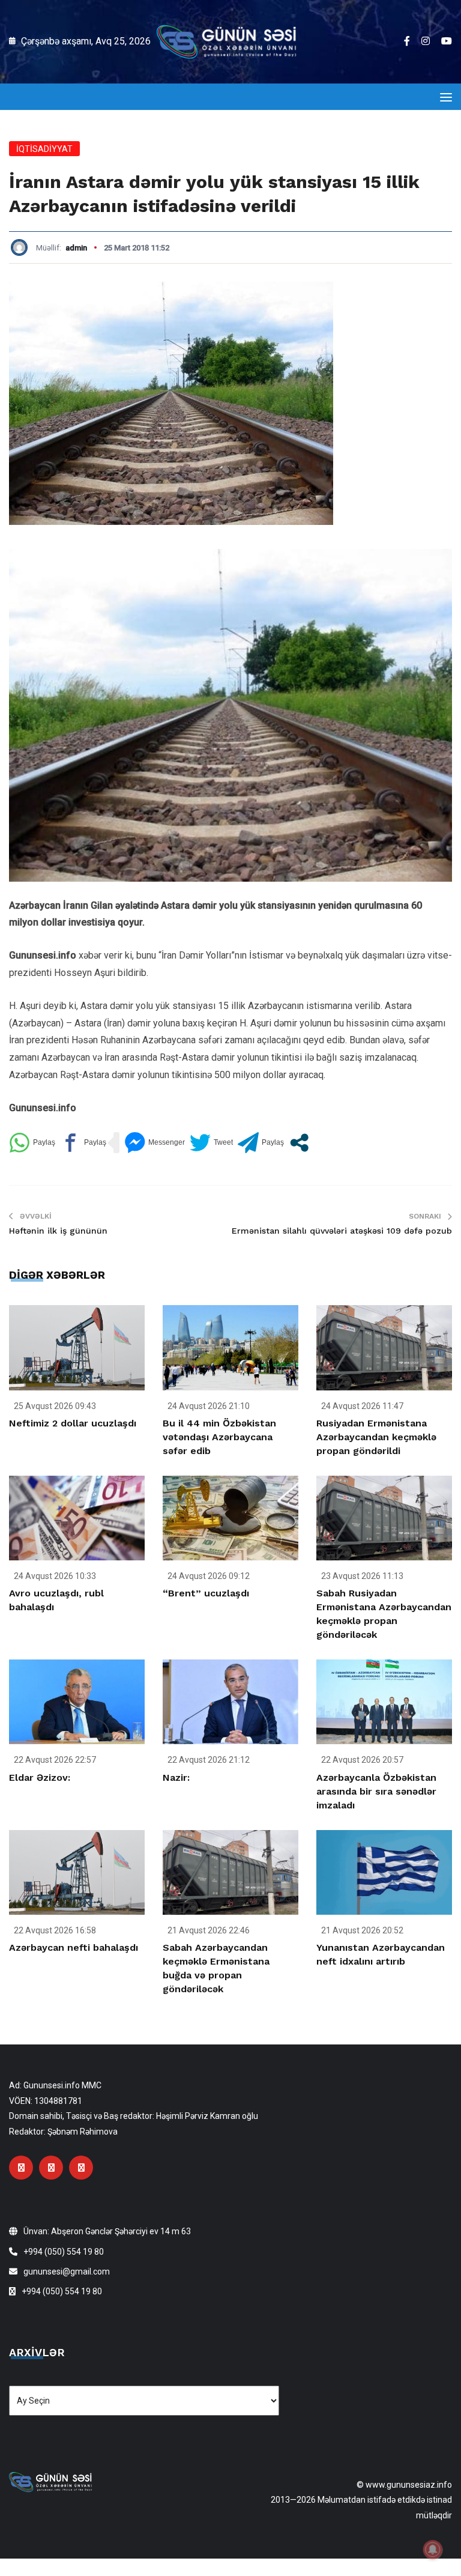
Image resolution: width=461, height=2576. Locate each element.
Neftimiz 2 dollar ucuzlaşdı (73, 1423)
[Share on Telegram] (261, 1143)
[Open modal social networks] (299, 1143)
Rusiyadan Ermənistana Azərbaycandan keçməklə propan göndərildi (376, 1437)
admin (76, 248)
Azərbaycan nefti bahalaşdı (74, 1947)
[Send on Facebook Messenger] (155, 1143)
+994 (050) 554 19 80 (64, 2252)
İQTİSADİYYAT (44, 149)
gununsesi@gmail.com (67, 2271)
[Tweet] (211, 1143)
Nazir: (176, 1777)
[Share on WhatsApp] (32, 1143)
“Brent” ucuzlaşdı (206, 1593)
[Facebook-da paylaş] (83, 1143)
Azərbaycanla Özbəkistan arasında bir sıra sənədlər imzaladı (376, 1791)
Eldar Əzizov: (40, 1777)
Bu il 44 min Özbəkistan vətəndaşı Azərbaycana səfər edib (219, 1437)
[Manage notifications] (433, 2550)
